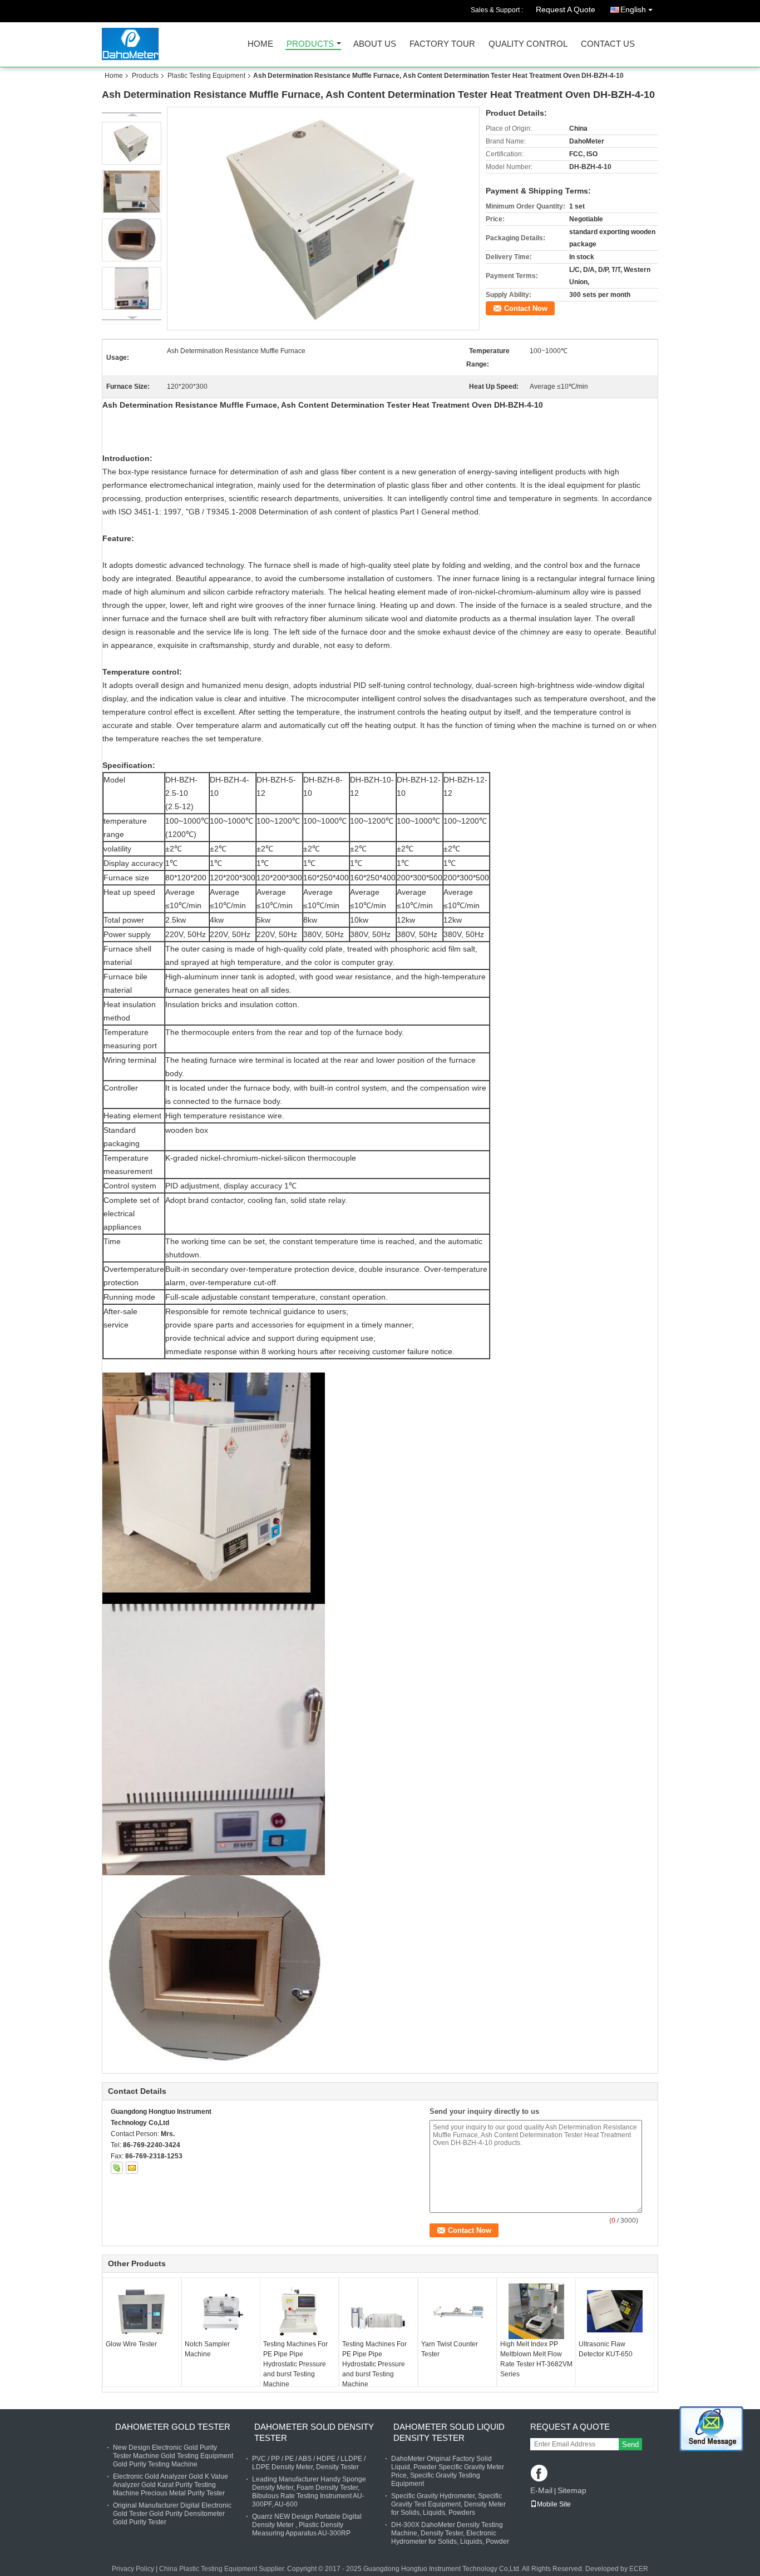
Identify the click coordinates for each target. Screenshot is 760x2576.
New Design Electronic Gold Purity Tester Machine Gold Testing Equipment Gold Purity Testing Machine (173, 2456)
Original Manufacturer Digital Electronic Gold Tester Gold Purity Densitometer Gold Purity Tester (172, 2514)
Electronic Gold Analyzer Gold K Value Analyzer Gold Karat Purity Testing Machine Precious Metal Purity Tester (171, 2485)
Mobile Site (554, 2504)
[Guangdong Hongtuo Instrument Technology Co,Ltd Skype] (117, 2168)
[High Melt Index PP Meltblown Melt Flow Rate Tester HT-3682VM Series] (536, 2311)
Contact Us (608, 44)
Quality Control (528, 44)
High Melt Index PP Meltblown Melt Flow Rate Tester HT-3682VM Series (536, 2359)
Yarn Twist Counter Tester (450, 2349)
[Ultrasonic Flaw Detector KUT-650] (615, 2311)
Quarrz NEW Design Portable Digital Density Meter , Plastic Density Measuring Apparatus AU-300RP (307, 2525)
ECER (639, 2569)
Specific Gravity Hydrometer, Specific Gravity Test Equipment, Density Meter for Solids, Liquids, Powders (448, 2504)
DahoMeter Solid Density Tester (314, 2432)
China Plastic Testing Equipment (208, 2569)
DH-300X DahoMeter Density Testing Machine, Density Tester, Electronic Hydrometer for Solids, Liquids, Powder (450, 2533)
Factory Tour (442, 44)
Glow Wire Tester (131, 2344)
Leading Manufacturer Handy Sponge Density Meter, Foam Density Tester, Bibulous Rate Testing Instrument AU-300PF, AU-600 (309, 2492)
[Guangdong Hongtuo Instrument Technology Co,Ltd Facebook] (540, 2474)
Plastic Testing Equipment (206, 76)
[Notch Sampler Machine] (221, 2311)
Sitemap (572, 2490)
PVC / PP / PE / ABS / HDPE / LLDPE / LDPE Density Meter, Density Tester (309, 2463)
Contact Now (526, 308)
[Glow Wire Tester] (142, 2312)
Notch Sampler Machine (207, 2349)
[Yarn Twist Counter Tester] (457, 2311)
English (633, 9)
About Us (375, 44)
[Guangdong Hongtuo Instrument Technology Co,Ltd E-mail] (132, 2168)
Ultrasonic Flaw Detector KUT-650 (606, 2349)
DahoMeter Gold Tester (173, 2427)
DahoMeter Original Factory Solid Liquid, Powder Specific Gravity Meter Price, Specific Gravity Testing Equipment (448, 2471)
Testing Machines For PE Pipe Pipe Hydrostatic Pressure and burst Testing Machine (295, 2364)
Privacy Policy (133, 2569)
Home (260, 44)
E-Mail (541, 2490)
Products (310, 44)
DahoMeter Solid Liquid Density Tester (449, 2432)
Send (630, 2444)
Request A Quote (566, 9)
